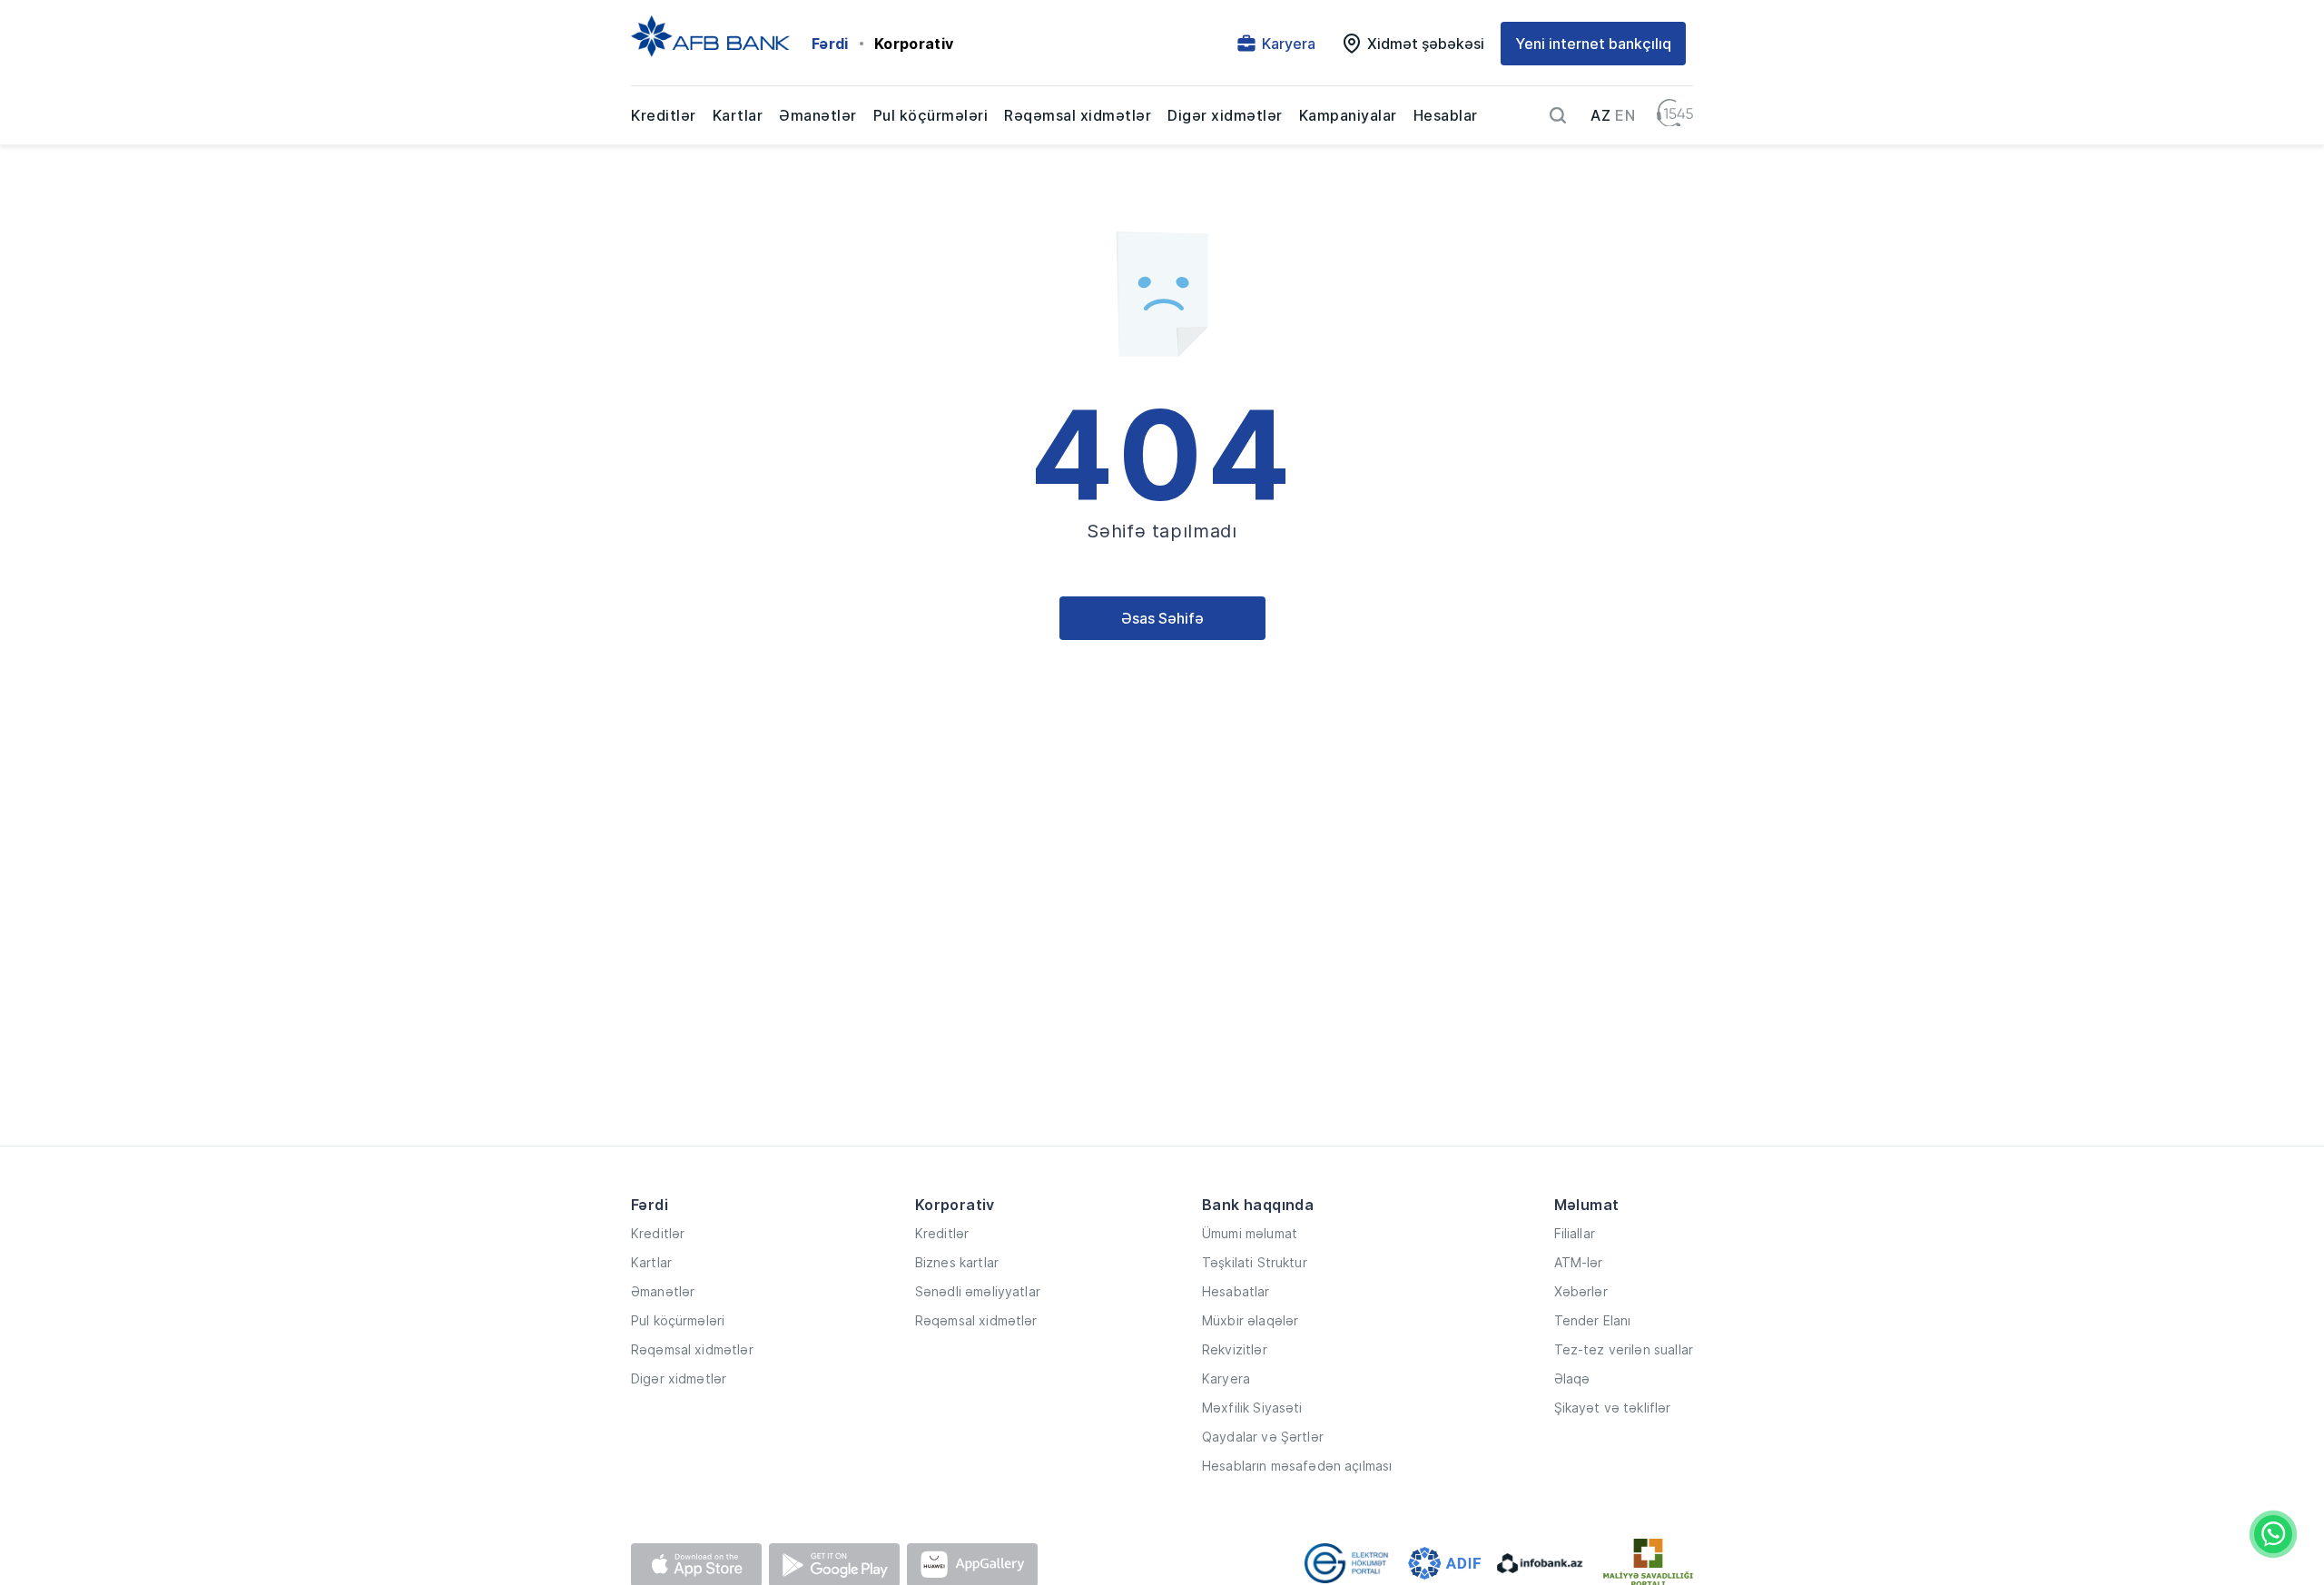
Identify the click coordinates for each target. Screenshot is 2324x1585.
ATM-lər (1579, 1262)
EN (1625, 115)
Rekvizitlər (1235, 1349)
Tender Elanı (1593, 1320)
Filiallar (1575, 1233)
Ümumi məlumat (1250, 1233)
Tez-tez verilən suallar (1624, 1349)
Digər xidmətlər (1225, 115)
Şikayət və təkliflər (1613, 1408)
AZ (1600, 115)
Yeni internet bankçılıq (1593, 44)
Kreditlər (664, 115)
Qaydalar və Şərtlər (1263, 1437)
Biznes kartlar (957, 1262)
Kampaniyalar (1348, 115)
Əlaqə (1572, 1378)
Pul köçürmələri (931, 115)
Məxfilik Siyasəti (1252, 1408)
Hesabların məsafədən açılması (1297, 1466)
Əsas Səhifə (1162, 618)
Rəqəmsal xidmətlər (1078, 115)
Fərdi (830, 44)
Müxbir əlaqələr (1250, 1320)
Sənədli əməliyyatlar (978, 1291)
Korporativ (914, 44)
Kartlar (738, 115)
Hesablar (1446, 115)
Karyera (1226, 1378)
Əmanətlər (818, 115)
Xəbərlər (1581, 1291)
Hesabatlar (1236, 1291)
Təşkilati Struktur (1255, 1262)
